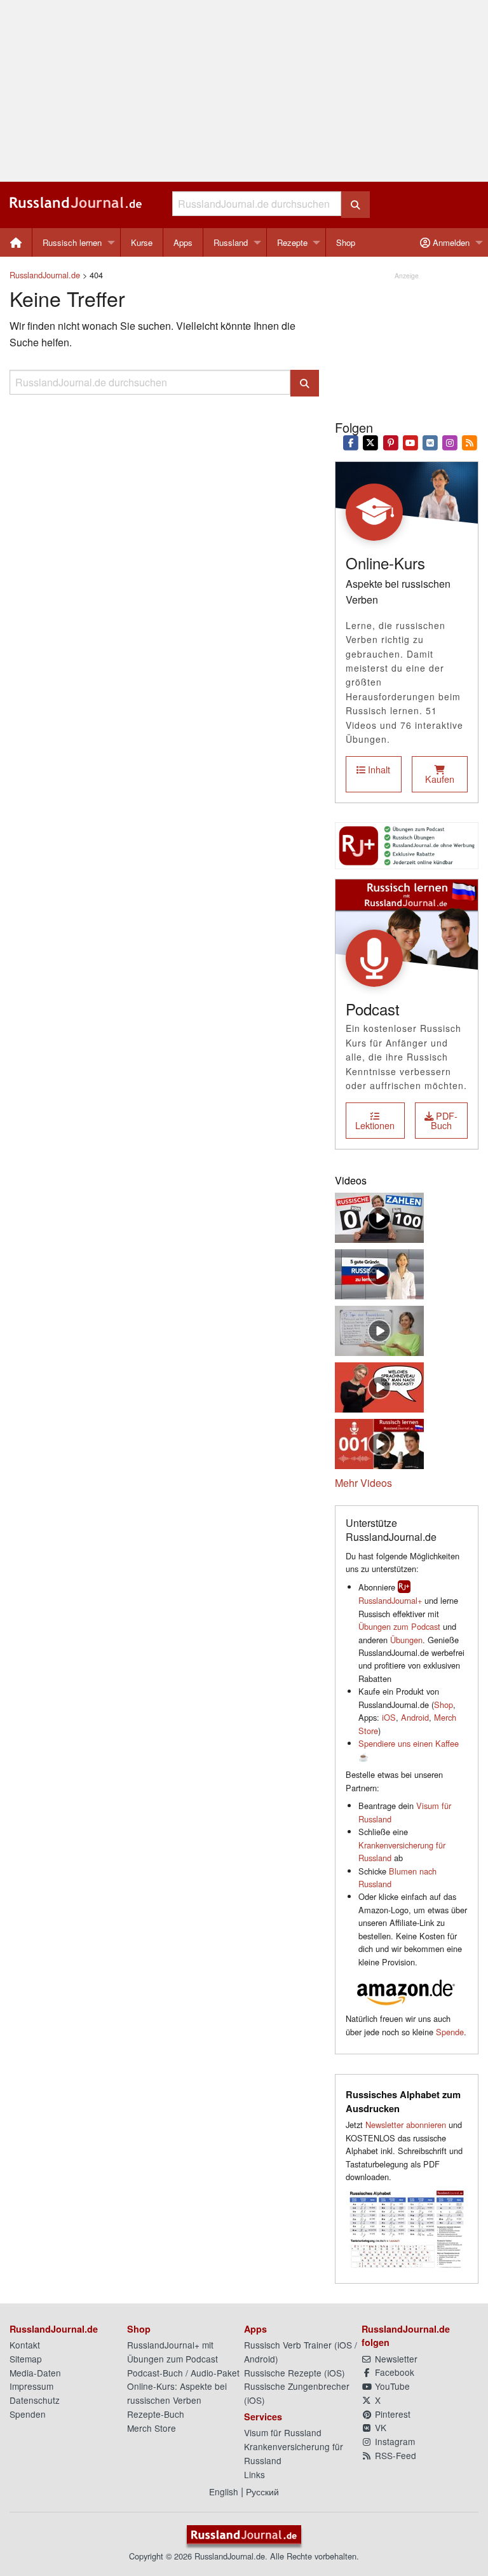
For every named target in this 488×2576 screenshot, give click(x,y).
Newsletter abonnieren (406, 2125)
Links (254, 2474)
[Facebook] (351, 442)
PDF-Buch (444, 1120)
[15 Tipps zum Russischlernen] (379, 1330)
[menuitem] (16, 242)
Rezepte (292, 242)
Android (415, 1717)
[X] (371, 442)
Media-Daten (35, 2373)
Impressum (31, 2386)
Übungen (406, 1640)
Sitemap (26, 2359)
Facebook (393, 2372)
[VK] (430, 442)
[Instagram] (450, 442)
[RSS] (470, 442)
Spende (450, 2032)
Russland (231, 242)
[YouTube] (410, 442)
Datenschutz (35, 2400)
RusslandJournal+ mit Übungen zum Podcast (173, 2352)
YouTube (391, 2386)
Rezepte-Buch (156, 2414)
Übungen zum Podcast (399, 1626)
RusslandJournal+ (390, 1600)
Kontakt (25, 2345)
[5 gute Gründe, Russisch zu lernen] (379, 1273)
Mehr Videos (363, 1483)
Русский (262, 2491)
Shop (346, 242)
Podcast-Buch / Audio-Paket (183, 2373)
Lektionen (375, 1125)
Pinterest (391, 2414)
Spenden (28, 2414)
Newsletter (395, 2359)
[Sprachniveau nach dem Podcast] (379, 1386)
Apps (183, 242)
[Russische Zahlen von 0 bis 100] (379, 1217)
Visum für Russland (283, 2432)
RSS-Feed (394, 2455)
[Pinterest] (390, 442)
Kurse (142, 242)
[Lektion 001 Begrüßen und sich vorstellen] (379, 1443)
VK (379, 2427)
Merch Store (152, 2428)
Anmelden (450, 242)
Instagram (394, 2441)
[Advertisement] (244, 91)
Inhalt (378, 769)
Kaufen (440, 779)
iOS (389, 1717)
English (224, 2491)
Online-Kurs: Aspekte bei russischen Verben (177, 2393)
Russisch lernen (72, 242)
